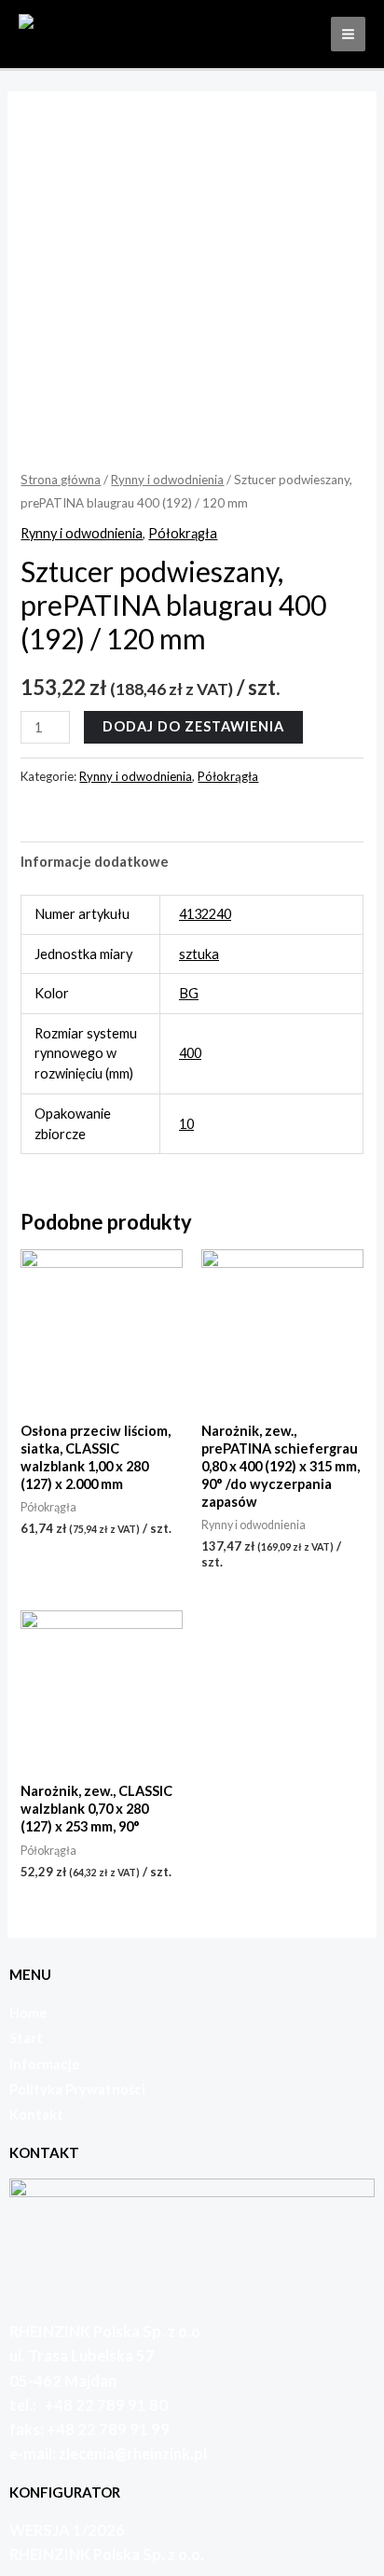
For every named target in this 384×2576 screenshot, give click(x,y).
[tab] (192, 861)
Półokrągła (183, 533)
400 (190, 1053)
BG (189, 993)
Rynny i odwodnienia (167, 480)
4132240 (205, 914)
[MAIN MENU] (348, 34)
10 (186, 1124)
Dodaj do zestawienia (193, 726)
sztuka (199, 954)
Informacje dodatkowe (95, 862)
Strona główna (61, 480)
